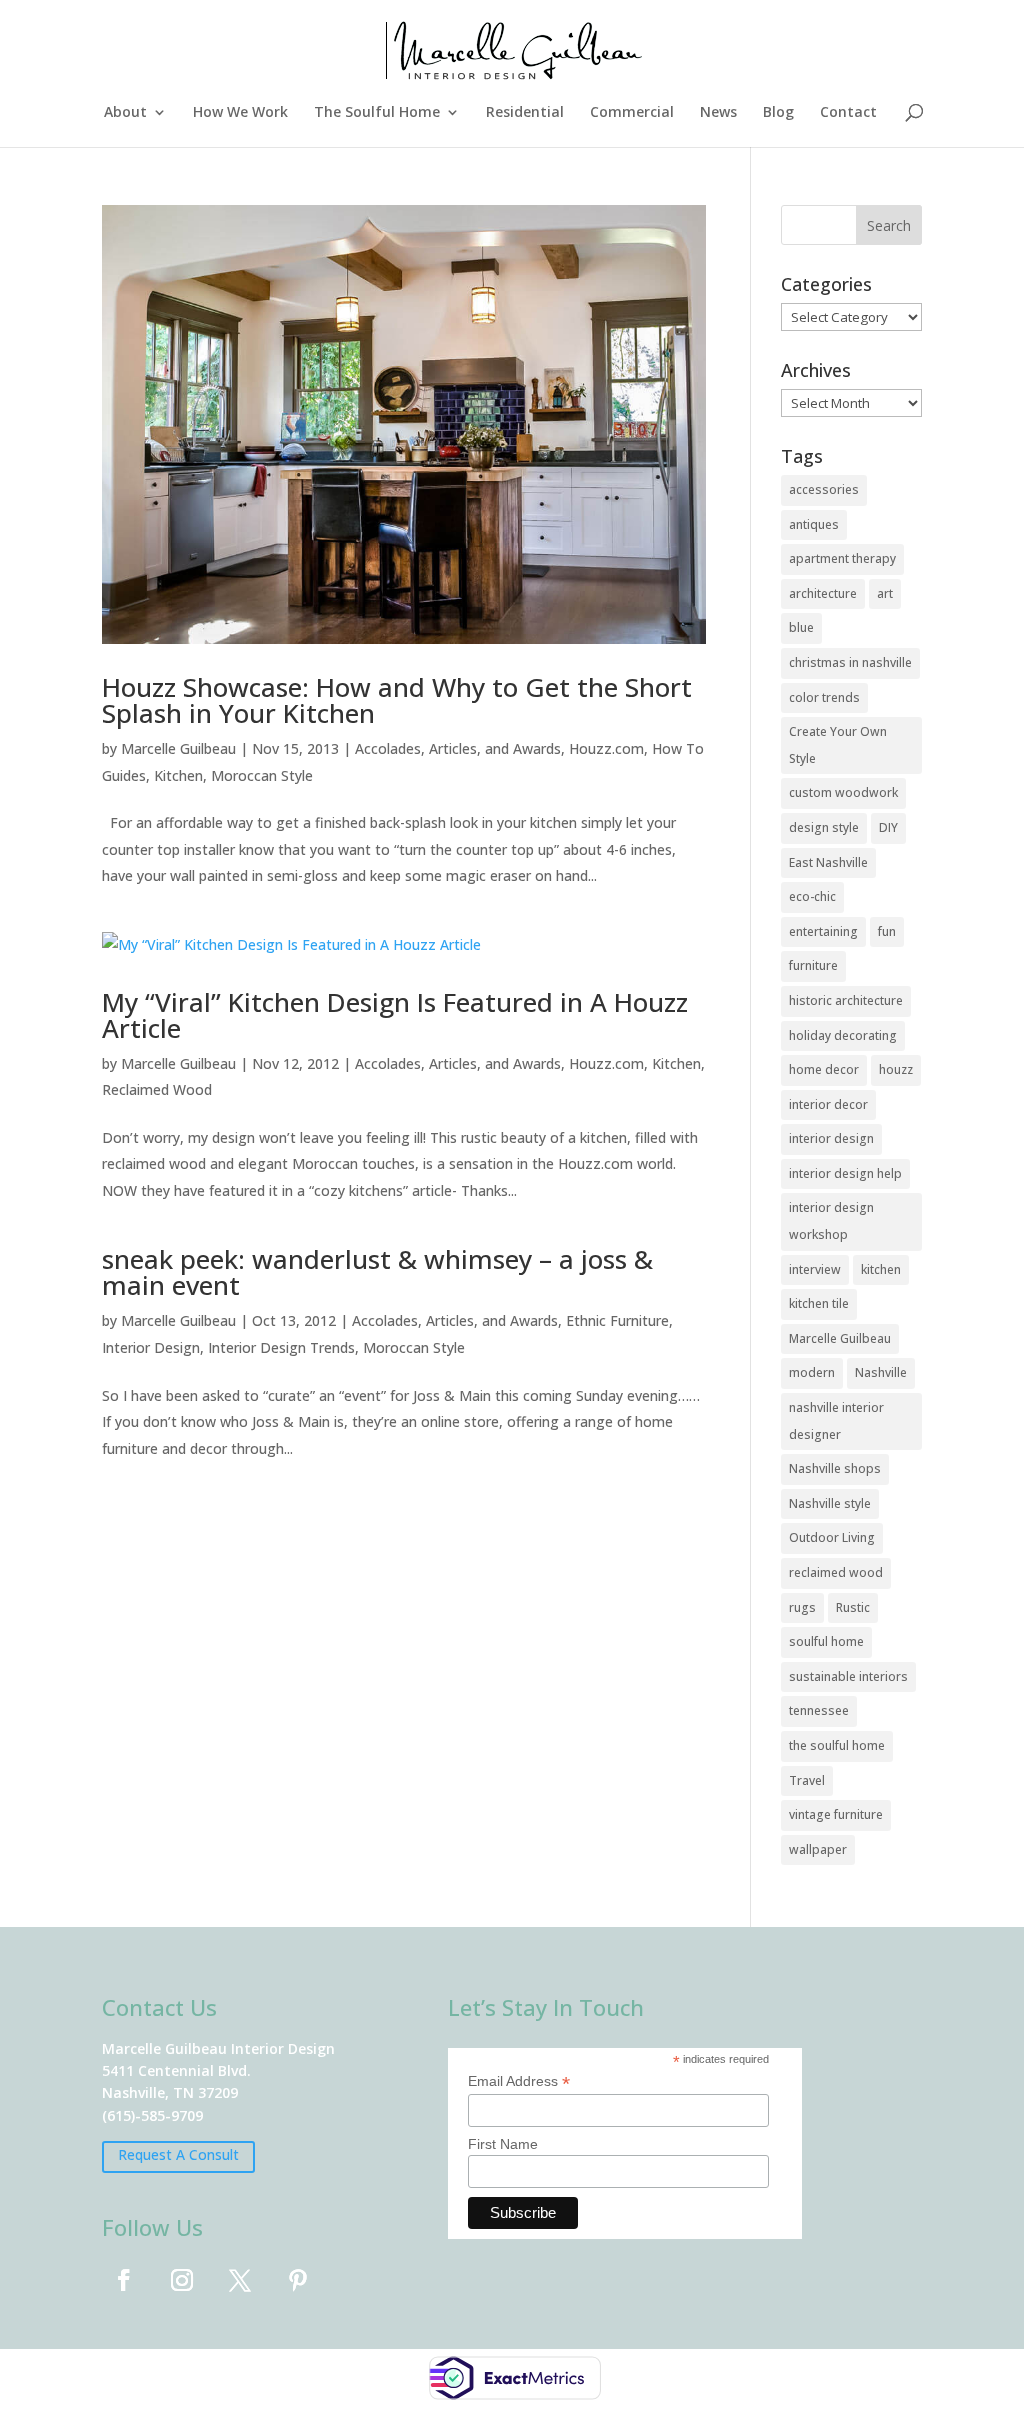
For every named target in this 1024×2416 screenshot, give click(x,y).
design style (824, 827)
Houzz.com (606, 748)
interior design (831, 1138)
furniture (813, 965)
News (718, 113)
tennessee (819, 1710)
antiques (814, 524)
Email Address (519, 2081)
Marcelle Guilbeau (178, 748)
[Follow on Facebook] (124, 2280)
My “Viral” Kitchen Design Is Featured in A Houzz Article (395, 1015)
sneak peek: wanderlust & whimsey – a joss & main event (377, 1272)
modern (812, 1372)
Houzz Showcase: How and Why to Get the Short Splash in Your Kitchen (397, 700)
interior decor (828, 1104)
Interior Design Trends (281, 1347)
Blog (778, 113)
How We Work (240, 113)
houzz (896, 1069)
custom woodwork (843, 792)
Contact (848, 113)
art (885, 593)
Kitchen (178, 775)
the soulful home (837, 1745)
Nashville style (830, 1503)
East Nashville (828, 862)
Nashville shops (835, 1468)
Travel (807, 1780)
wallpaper (818, 1849)
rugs (802, 1607)
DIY (888, 827)
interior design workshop (831, 1221)
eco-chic (812, 896)
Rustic (853, 1607)
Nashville (881, 1372)
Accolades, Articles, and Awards (458, 748)
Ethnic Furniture (617, 1320)
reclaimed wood (836, 1572)
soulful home (826, 1641)
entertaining (823, 931)
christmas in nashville (850, 662)
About (125, 113)
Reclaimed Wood (157, 1089)
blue (801, 627)
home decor (824, 1069)
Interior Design (151, 1347)
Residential (525, 113)
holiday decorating (843, 1035)
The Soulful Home (377, 113)
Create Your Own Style (838, 745)
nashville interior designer (836, 1421)
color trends (824, 697)
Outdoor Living (832, 1537)
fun (887, 931)
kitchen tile (819, 1303)
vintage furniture (836, 1814)
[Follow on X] (240, 2280)
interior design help (845, 1173)
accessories (824, 489)
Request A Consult (178, 2154)
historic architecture (846, 1000)
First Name (503, 2144)
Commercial (632, 113)
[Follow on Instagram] (182, 2280)
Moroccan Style (262, 775)
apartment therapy (842, 558)
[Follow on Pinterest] (298, 2280)
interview (815, 1269)
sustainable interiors (848, 1676)
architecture (823, 593)
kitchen (881, 1269)
